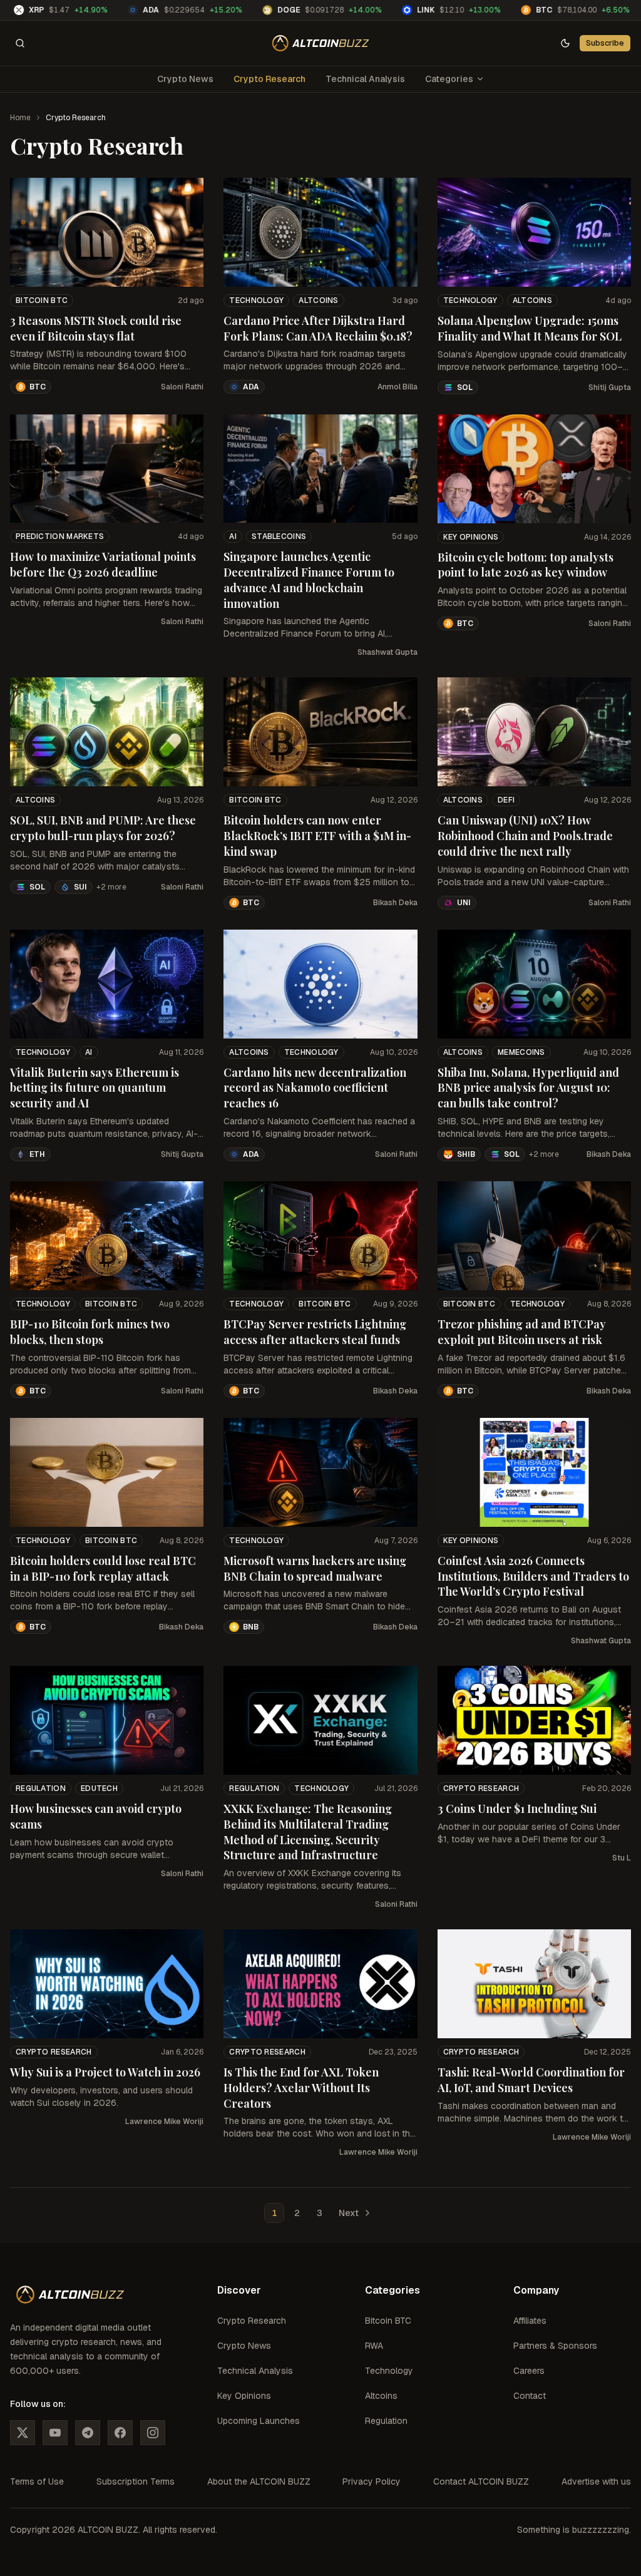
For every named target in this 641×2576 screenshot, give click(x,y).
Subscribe (605, 43)
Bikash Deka (395, 903)
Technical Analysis (365, 79)
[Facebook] (120, 2433)
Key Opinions (471, 537)
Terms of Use (37, 2481)
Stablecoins (279, 536)
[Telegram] (88, 2433)
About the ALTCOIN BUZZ (259, 2481)
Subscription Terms (136, 2481)
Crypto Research (269, 79)
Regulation (41, 1788)
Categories (449, 79)
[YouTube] (55, 2433)
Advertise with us (596, 2481)
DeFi (506, 800)
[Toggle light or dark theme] (565, 43)
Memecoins (521, 1052)
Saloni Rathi (182, 387)
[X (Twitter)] (23, 2433)
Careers (529, 2371)
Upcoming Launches (259, 2421)
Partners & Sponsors (555, 2346)
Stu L (622, 1858)
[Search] (20, 43)
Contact (530, 2396)
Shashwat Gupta (387, 652)
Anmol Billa (397, 387)
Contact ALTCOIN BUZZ (481, 2481)
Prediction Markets (60, 536)
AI (233, 536)
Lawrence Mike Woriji (164, 2122)
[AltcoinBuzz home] (321, 43)
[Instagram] (153, 2433)
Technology (256, 300)
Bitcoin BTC (42, 300)
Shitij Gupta (610, 387)
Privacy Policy (372, 2481)
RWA (374, 2346)
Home (20, 118)
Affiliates (530, 2321)
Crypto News (185, 79)
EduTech (99, 1788)
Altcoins (318, 300)
